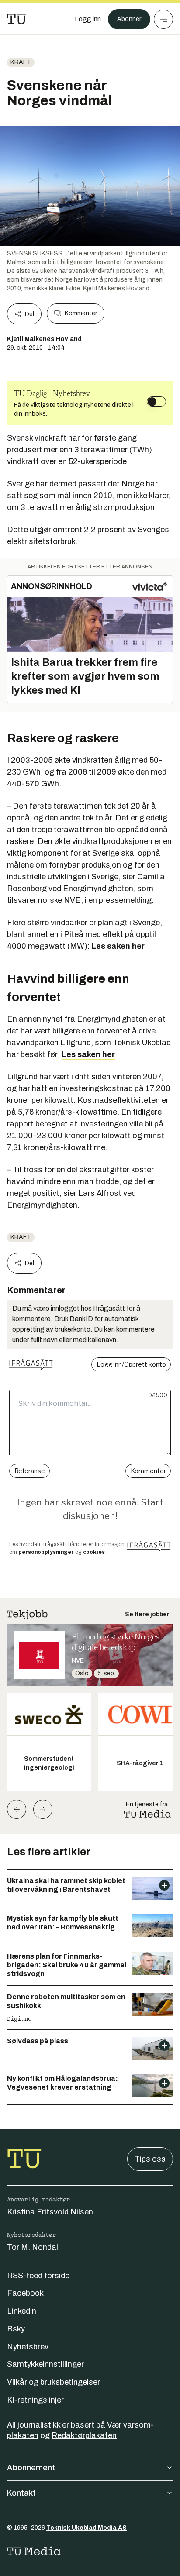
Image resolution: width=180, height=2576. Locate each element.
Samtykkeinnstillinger (45, 2364)
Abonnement (31, 2468)
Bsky (16, 2329)
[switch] (156, 402)
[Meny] (163, 19)
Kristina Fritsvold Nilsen (50, 2212)
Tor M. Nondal (33, 2247)
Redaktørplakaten (84, 2435)
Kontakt (21, 2493)
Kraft (21, 62)
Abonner (129, 19)
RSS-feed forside (38, 2276)
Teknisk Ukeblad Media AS (87, 2528)
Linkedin (22, 2311)
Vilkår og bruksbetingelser (54, 2382)
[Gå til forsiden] (17, 19)
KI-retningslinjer (35, 2400)
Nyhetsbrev (28, 2347)
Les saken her (118, 946)
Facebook (25, 2293)
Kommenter (81, 313)
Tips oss (150, 2159)
